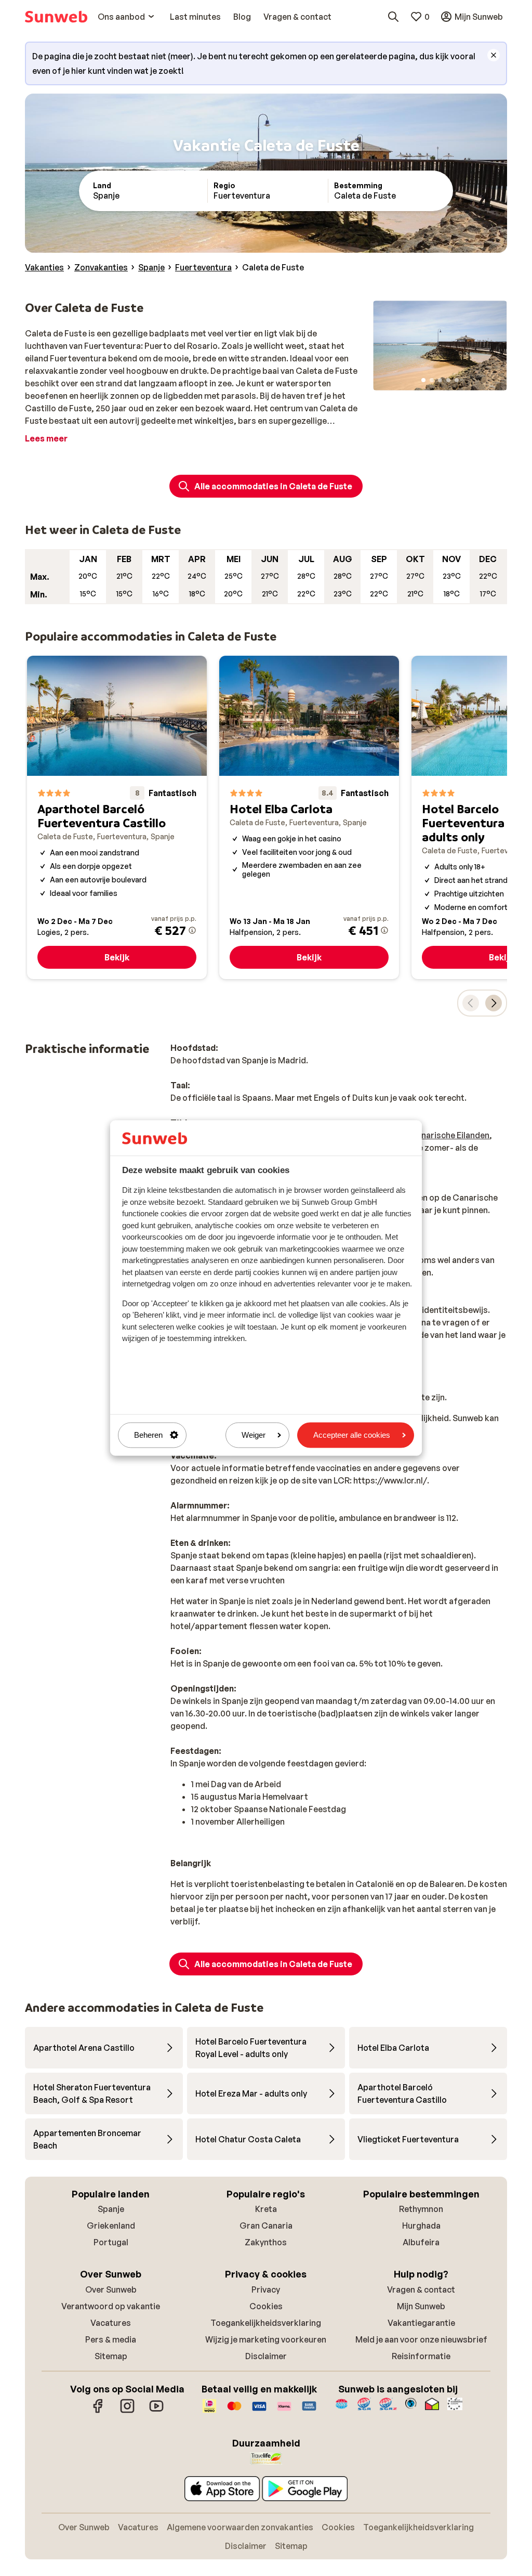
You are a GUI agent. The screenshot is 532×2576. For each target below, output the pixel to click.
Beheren (148, 1435)
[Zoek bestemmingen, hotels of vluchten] (393, 17)
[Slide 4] (448, 380)
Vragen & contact (421, 2289)
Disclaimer (266, 2356)
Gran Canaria (266, 2226)
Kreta (266, 2209)
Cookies (266, 2306)
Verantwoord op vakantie (111, 2306)
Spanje (111, 2209)
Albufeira (421, 2242)
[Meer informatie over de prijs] (192, 930)
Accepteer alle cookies (352, 1435)
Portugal (111, 2242)
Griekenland (111, 2226)
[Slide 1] (423, 380)
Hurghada (421, 2226)
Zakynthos (266, 2242)
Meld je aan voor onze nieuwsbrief (421, 2339)
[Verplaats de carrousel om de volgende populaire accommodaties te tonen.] (494, 1003)
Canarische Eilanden (450, 1135)
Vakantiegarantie (421, 2323)
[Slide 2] (432, 380)
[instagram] (127, 2411)
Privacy (266, 2289)
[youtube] (156, 2411)
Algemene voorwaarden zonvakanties (240, 2527)
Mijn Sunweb (421, 2306)
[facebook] (98, 2411)
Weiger (254, 1435)
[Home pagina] (56, 17)
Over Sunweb (111, 2289)
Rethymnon (421, 2209)
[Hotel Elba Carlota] (309, 817)
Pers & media (111, 2339)
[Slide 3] (440, 380)
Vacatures (111, 2323)
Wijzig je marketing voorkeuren (266, 2339)
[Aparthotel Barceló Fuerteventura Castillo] (117, 817)
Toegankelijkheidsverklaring (266, 2323)
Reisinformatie (421, 2356)
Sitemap (111, 2356)
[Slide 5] (457, 380)
